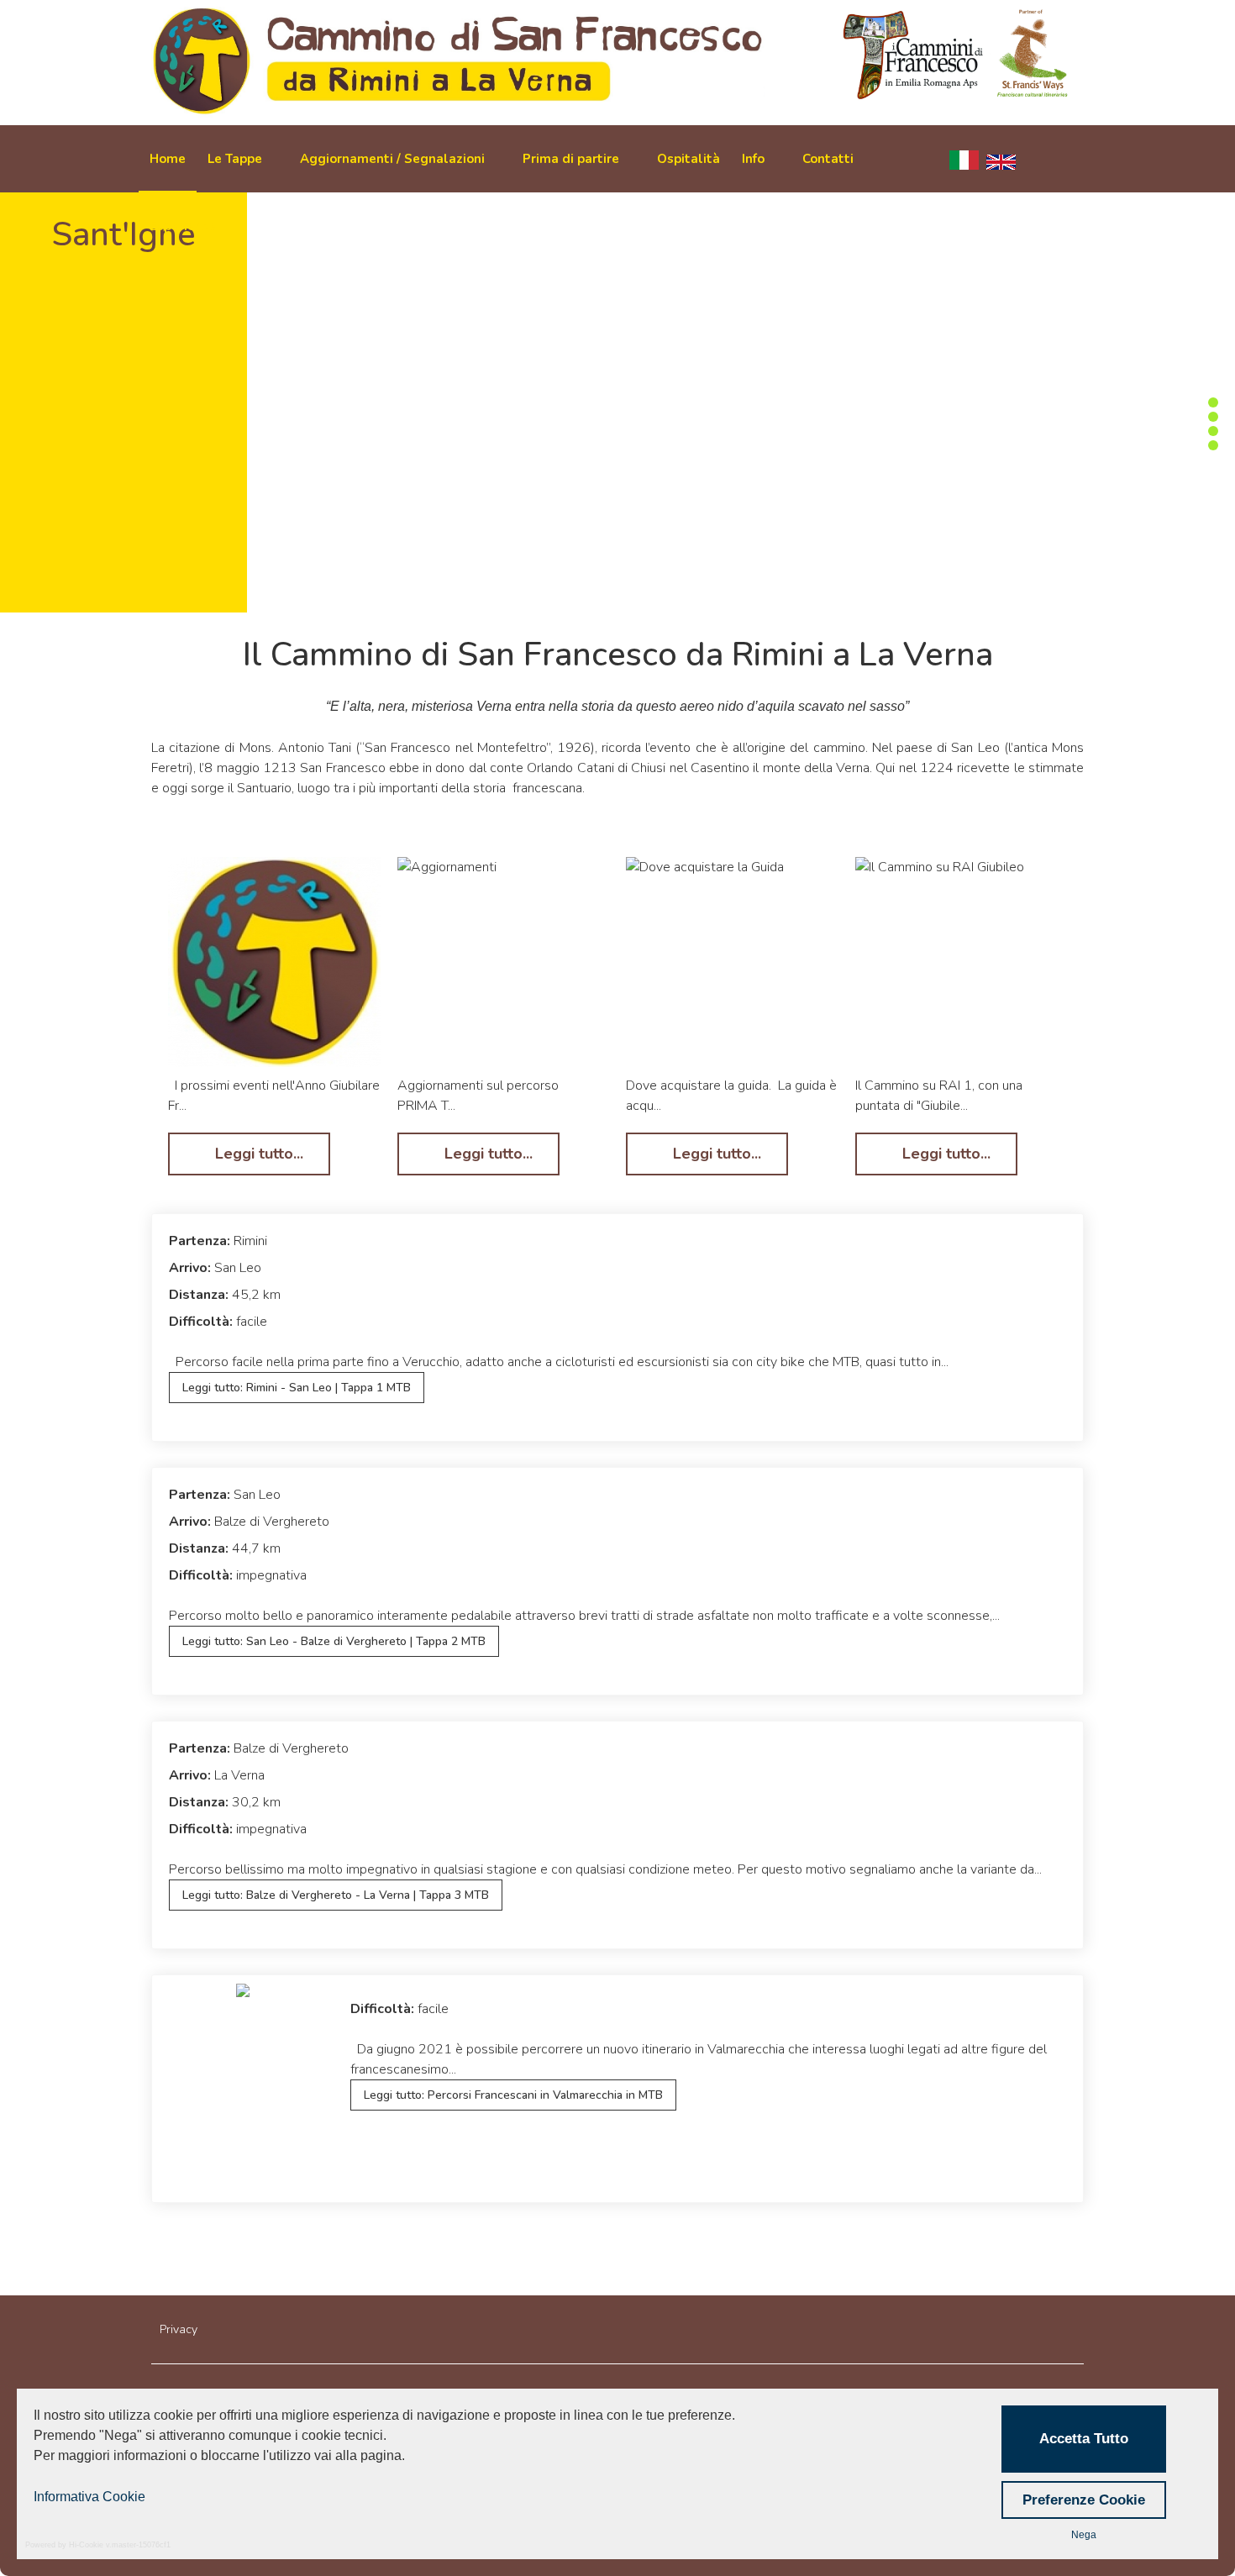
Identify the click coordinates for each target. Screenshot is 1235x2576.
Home (168, 159)
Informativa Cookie (89, 2497)
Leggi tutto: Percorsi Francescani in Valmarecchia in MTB (513, 2095)
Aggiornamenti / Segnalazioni (392, 159)
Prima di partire (571, 159)
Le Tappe (235, 159)
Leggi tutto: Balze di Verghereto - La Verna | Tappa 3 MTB (336, 1895)
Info (753, 159)
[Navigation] (1067, 159)
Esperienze (183, 226)
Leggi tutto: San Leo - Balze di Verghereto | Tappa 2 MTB (334, 1641)
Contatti (828, 159)
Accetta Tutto (1084, 2439)
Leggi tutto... (257, 1154)
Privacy (179, 2329)
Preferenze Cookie (1084, 2500)
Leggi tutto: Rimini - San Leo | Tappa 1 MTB (297, 1388)
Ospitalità (688, 159)
